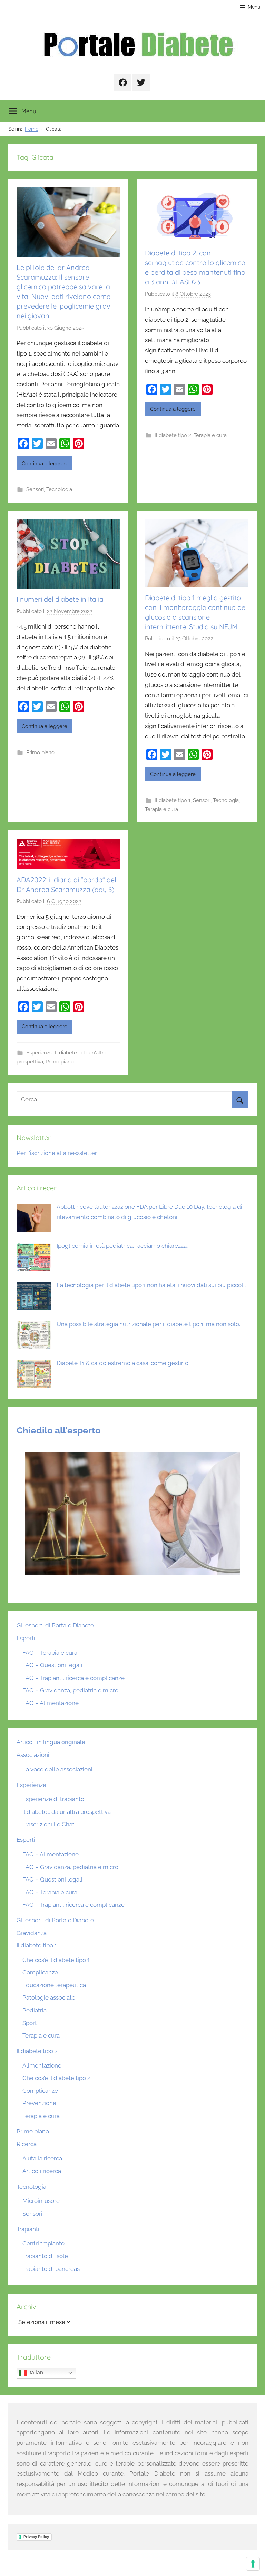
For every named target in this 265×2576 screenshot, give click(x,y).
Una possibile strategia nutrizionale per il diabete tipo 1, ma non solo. (148, 1324)
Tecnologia (59, 489)
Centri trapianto (43, 2243)
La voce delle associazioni (57, 1769)
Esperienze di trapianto (53, 1799)
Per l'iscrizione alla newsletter (57, 1153)
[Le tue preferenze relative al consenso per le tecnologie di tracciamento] (253, 2564)
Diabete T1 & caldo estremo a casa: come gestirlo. (123, 1363)
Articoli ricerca (42, 2171)
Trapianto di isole (45, 2256)
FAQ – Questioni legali (52, 1665)
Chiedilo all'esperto (59, 1430)
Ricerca (27, 2144)
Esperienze (39, 1053)
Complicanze (40, 1972)
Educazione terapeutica (54, 1985)
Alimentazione (42, 2065)
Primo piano (40, 752)
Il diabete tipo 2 (173, 435)
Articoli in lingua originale (51, 1742)
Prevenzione (39, 2103)
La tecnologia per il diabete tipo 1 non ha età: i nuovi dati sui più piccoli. (151, 1285)
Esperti (26, 1638)
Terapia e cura (210, 435)
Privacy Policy (36, 2537)
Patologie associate (49, 1997)
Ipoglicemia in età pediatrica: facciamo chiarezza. (122, 1246)
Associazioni (33, 1755)
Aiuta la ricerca (42, 2158)
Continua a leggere (45, 464)
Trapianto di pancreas (51, 2269)
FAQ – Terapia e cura (50, 1653)
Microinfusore (41, 2201)
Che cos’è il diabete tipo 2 (56, 2078)
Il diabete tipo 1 (173, 800)
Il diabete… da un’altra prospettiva (67, 1812)
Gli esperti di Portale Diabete (55, 1625)
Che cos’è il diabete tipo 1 (56, 1960)
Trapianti (28, 2229)
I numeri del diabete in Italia (60, 599)
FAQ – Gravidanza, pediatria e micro (70, 1690)
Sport (30, 2023)
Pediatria (35, 2010)
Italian (35, 2373)
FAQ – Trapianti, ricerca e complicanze (73, 1678)
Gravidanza (32, 1933)
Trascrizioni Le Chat (48, 1824)
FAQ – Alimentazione (51, 1703)
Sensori (35, 489)
